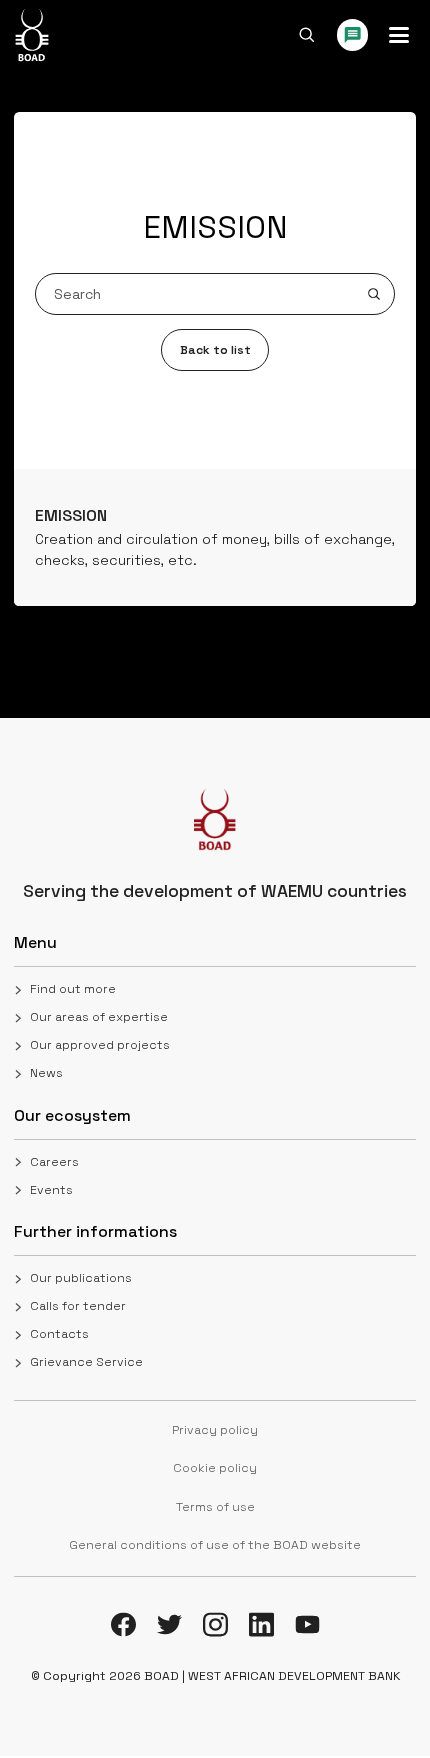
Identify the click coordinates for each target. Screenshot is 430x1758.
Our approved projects (100, 1045)
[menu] (399, 35)
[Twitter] (169, 1624)
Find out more (73, 989)
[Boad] (31, 35)
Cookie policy (215, 1468)
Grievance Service (86, 1362)
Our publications (81, 1278)
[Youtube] (307, 1624)
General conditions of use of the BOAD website (215, 1545)
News (46, 1073)
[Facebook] (123, 1624)
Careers (54, 1162)
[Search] (307, 35)
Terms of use (215, 1507)
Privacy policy (215, 1430)
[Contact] (353, 35)
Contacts (59, 1334)
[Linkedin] (261, 1624)
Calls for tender (78, 1306)
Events (51, 1190)
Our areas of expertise (99, 1017)
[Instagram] (215, 1624)
